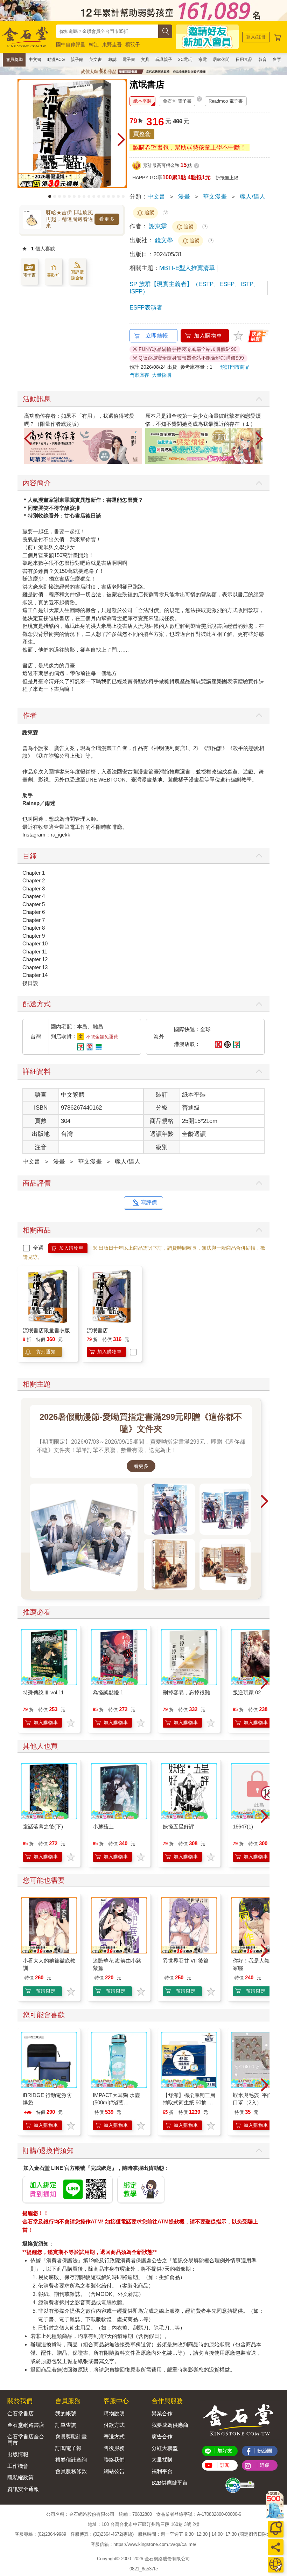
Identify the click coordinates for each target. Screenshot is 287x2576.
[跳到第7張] (79, 196)
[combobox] (107, 31)
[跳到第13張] (108, 196)
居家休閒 (221, 60)
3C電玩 (185, 60)
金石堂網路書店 (26, 2425)
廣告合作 (162, 2436)
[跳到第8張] (84, 196)
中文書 (35, 60)
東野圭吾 (112, 44)
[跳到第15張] (118, 196)
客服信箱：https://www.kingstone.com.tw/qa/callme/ (143, 2544)
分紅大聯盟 (165, 2448)
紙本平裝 (142, 101)
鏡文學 (165, 240)
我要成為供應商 (170, 2425)
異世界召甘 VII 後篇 (186, 1961)
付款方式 (114, 2425)
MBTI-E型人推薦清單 (187, 268)
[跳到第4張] (64, 196)
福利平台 (162, 2471)
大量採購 (162, 375)
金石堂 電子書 (177, 101)
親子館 (77, 60)
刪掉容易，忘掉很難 (186, 1692)
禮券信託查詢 (71, 2460)
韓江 (94, 44)
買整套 (142, 134)
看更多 (107, 219)
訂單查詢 (66, 2425)
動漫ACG (56, 60)
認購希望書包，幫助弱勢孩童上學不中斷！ (190, 148)
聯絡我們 (114, 2460)
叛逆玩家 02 (247, 1692)
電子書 (129, 60)
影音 (262, 60)
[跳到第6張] (74, 196)
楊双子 (133, 44)
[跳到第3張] (59, 196)
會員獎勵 (14, 60)
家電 (203, 60)
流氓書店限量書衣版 (46, 1330)
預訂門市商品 (235, 367)
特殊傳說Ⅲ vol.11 (43, 1692)
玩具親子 (164, 60)
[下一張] (121, 140)
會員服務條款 (71, 2471)
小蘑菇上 (103, 1827)
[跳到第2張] (55, 196)
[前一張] (23, 140)
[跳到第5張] (69, 196)
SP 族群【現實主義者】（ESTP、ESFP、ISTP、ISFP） (194, 288)
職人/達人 (253, 197)
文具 (145, 60)
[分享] (276, 2547)
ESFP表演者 (146, 308)
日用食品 (244, 60)
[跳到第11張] (99, 196)
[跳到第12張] (104, 196)
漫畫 (184, 197)
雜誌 (112, 60)
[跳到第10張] (94, 196)
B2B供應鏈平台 (170, 2483)
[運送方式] (276, 2565)
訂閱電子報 (68, 2448)
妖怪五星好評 (178, 1827)
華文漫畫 (215, 197)
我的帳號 (66, 2413)
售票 (277, 60)
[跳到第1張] (50, 196)
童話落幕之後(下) (43, 1827)
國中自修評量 (71, 44)
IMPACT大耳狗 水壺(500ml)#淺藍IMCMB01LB (116, 2102)
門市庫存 (139, 375)
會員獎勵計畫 (71, 2436)
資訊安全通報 (23, 2489)
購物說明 (114, 2413)
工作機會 (18, 2466)
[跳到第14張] (113, 196)
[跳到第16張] (123, 196)
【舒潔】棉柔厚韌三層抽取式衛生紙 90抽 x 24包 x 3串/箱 (189, 2102)
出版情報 (18, 2454)
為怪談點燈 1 (108, 1692)
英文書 (96, 60)
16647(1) (243, 1827)
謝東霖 (158, 226)
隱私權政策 (20, 2477)
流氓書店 (97, 1330)
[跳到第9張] (89, 196)
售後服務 (114, 2448)
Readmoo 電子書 (226, 101)
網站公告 (114, 2471)
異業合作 (162, 2413)
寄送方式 (114, 2436)
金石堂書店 (20, 2413)
